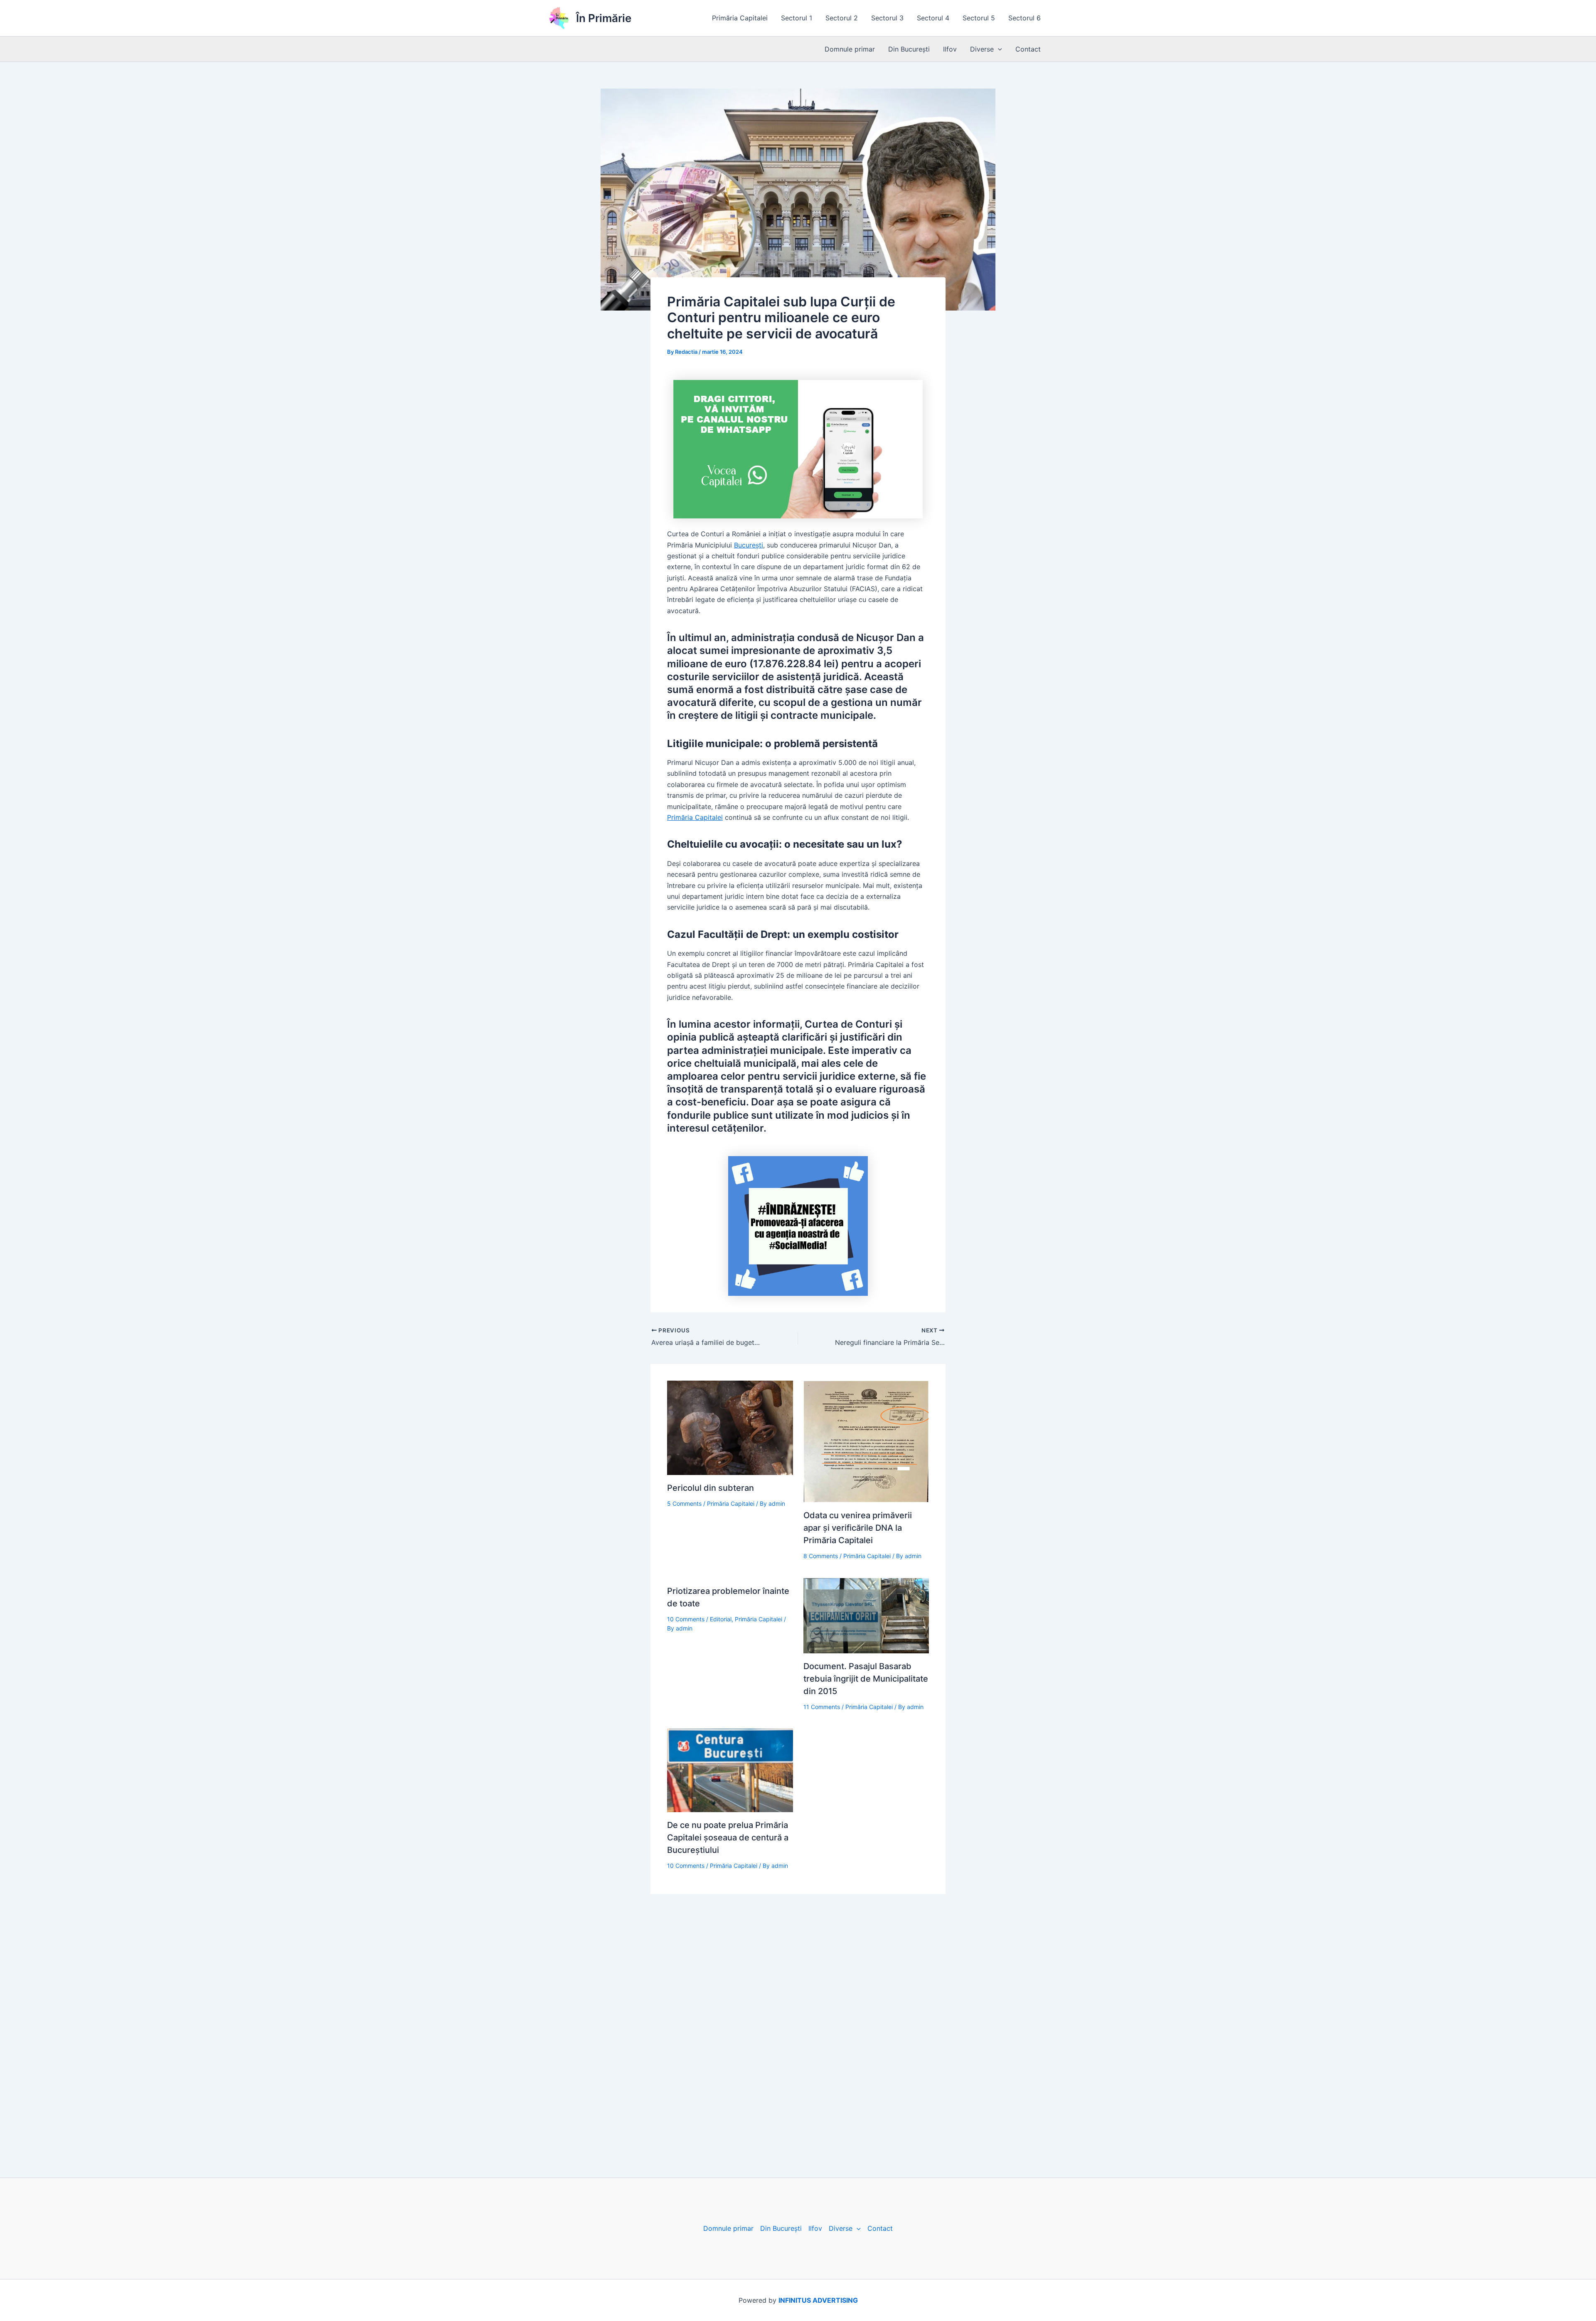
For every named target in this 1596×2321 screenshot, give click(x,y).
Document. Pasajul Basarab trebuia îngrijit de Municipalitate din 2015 (866, 1679)
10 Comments (686, 1619)
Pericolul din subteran (711, 1488)
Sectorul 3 (887, 18)
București (749, 545)
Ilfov (950, 49)
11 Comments (822, 1707)
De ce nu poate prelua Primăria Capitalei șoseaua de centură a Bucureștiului (728, 1838)
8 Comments (821, 1556)
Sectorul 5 (979, 18)
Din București (909, 49)
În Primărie (604, 18)
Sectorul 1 (797, 18)
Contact (1028, 49)
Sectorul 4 (933, 18)
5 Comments (684, 1503)
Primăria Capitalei (740, 18)
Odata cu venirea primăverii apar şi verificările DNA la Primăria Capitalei (858, 1528)
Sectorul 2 (842, 18)
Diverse (982, 49)
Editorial (721, 1619)
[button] (998, 49)
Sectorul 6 (1025, 18)
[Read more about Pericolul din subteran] (730, 1427)
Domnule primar (850, 49)
